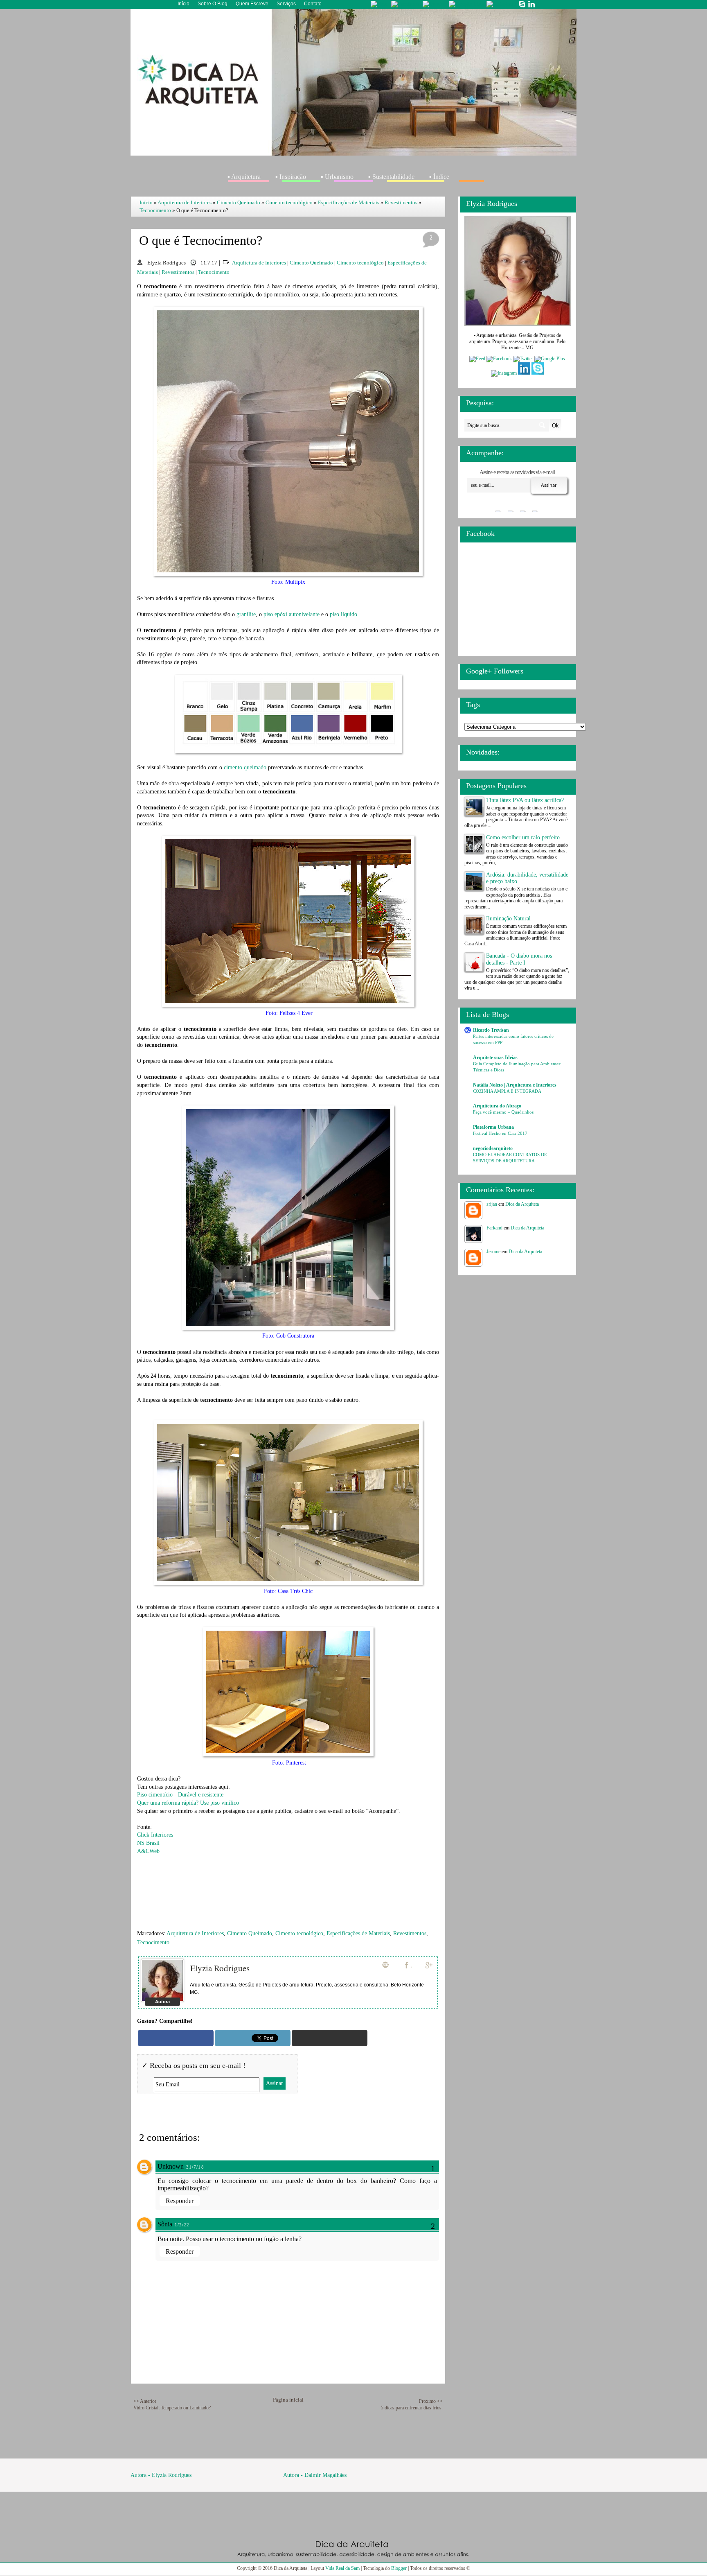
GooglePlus (430, 1965)
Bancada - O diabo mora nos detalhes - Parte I (519, 959)
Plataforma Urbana (493, 1127)
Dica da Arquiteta (522, 1204)
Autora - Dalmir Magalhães (315, 2475)
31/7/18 (195, 2167)
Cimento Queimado (239, 202)
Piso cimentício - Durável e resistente (180, 1795)
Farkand (494, 1228)
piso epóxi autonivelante (292, 614)
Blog (385, 1965)
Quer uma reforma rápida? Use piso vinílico (188, 1803)
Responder (180, 2201)
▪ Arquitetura (244, 177)
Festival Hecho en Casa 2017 (500, 1133)
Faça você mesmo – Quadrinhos (503, 1112)
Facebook (408, 1965)
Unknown (171, 2166)
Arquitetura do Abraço (497, 1106)
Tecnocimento (155, 210)
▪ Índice (439, 177)
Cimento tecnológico (289, 202)
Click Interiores (155, 1835)
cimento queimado (245, 767)
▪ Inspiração (291, 177)
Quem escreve (252, 4)
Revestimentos (401, 202)
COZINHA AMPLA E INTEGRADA (507, 1091)
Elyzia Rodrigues (220, 1968)
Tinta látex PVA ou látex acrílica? (525, 800)
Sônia (165, 2224)
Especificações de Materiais (349, 202)
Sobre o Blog (213, 4)
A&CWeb (148, 1851)
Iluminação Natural (508, 919)
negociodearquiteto (493, 1148)
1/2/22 (182, 2225)
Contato (313, 4)
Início (184, 4)
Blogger (399, 2568)
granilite (246, 614)
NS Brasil (148, 1843)
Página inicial (288, 2400)
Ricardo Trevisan (491, 1030)
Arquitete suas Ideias (495, 1058)
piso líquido (343, 614)
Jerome (493, 1252)
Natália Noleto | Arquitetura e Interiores (515, 1085)
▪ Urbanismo (337, 177)
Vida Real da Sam (342, 2568)
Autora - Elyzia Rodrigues (161, 2475)
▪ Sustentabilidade (391, 177)
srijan (492, 1204)
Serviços (286, 4)
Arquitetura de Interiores (185, 202)
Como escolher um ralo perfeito (523, 837)
